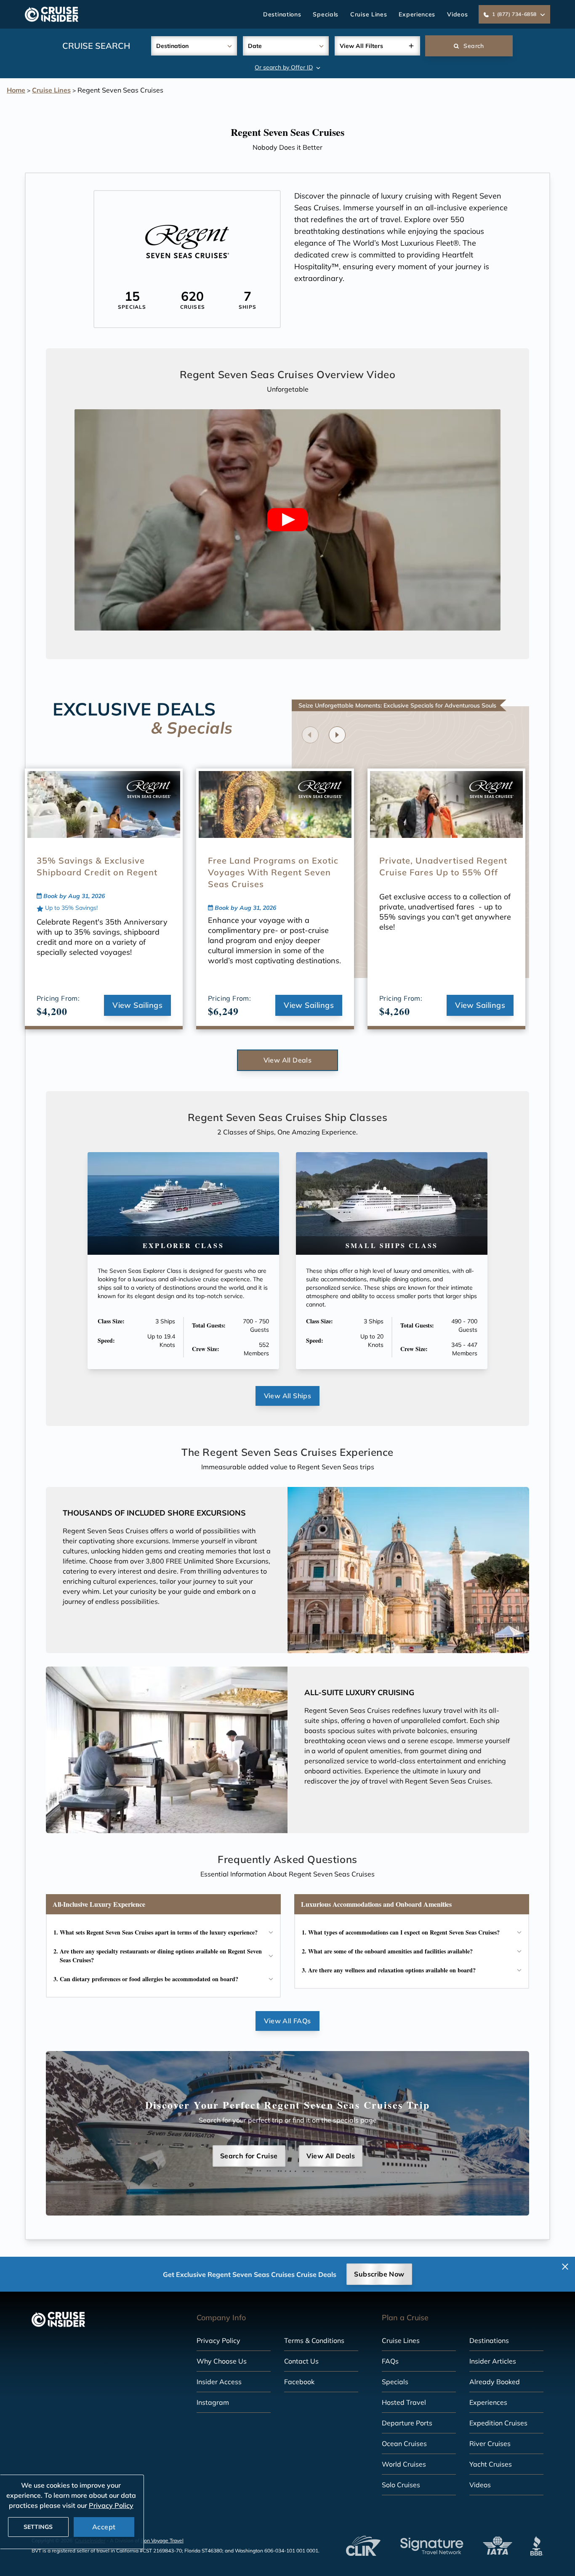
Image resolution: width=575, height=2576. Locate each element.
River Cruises (490, 2443)
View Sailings (137, 1005)
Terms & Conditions (314, 2340)
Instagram (213, 2402)
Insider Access (219, 2382)
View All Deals (288, 1060)
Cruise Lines (369, 14)
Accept (104, 2527)
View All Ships (288, 1396)
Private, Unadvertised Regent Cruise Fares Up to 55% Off (443, 866)
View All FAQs (287, 2021)
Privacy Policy (218, 2340)
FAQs (390, 2361)
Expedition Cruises (498, 2423)
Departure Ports (407, 2423)
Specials (326, 14)
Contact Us (301, 2361)
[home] (52, 14)
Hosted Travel (404, 2402)
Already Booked (495, 2382)
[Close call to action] (565, 2267)
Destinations (282, 14)
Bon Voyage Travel (162, 2540)
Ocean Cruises (404, 2443)
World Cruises (404, 2464)
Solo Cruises (401, 2485)
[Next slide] (337, 735)
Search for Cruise (249, 2156)
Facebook (299, 2382)
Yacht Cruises (491, 2464)
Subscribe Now (379, 2274)
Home (16, 90)
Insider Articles (493, 2361)
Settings (38, 2527)
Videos (457, 14)
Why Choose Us (222, 2361)
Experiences (417, 14)
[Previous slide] (310, 735)
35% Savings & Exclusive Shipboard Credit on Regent (97, 866)
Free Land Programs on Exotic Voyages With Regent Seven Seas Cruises (273, 872)
